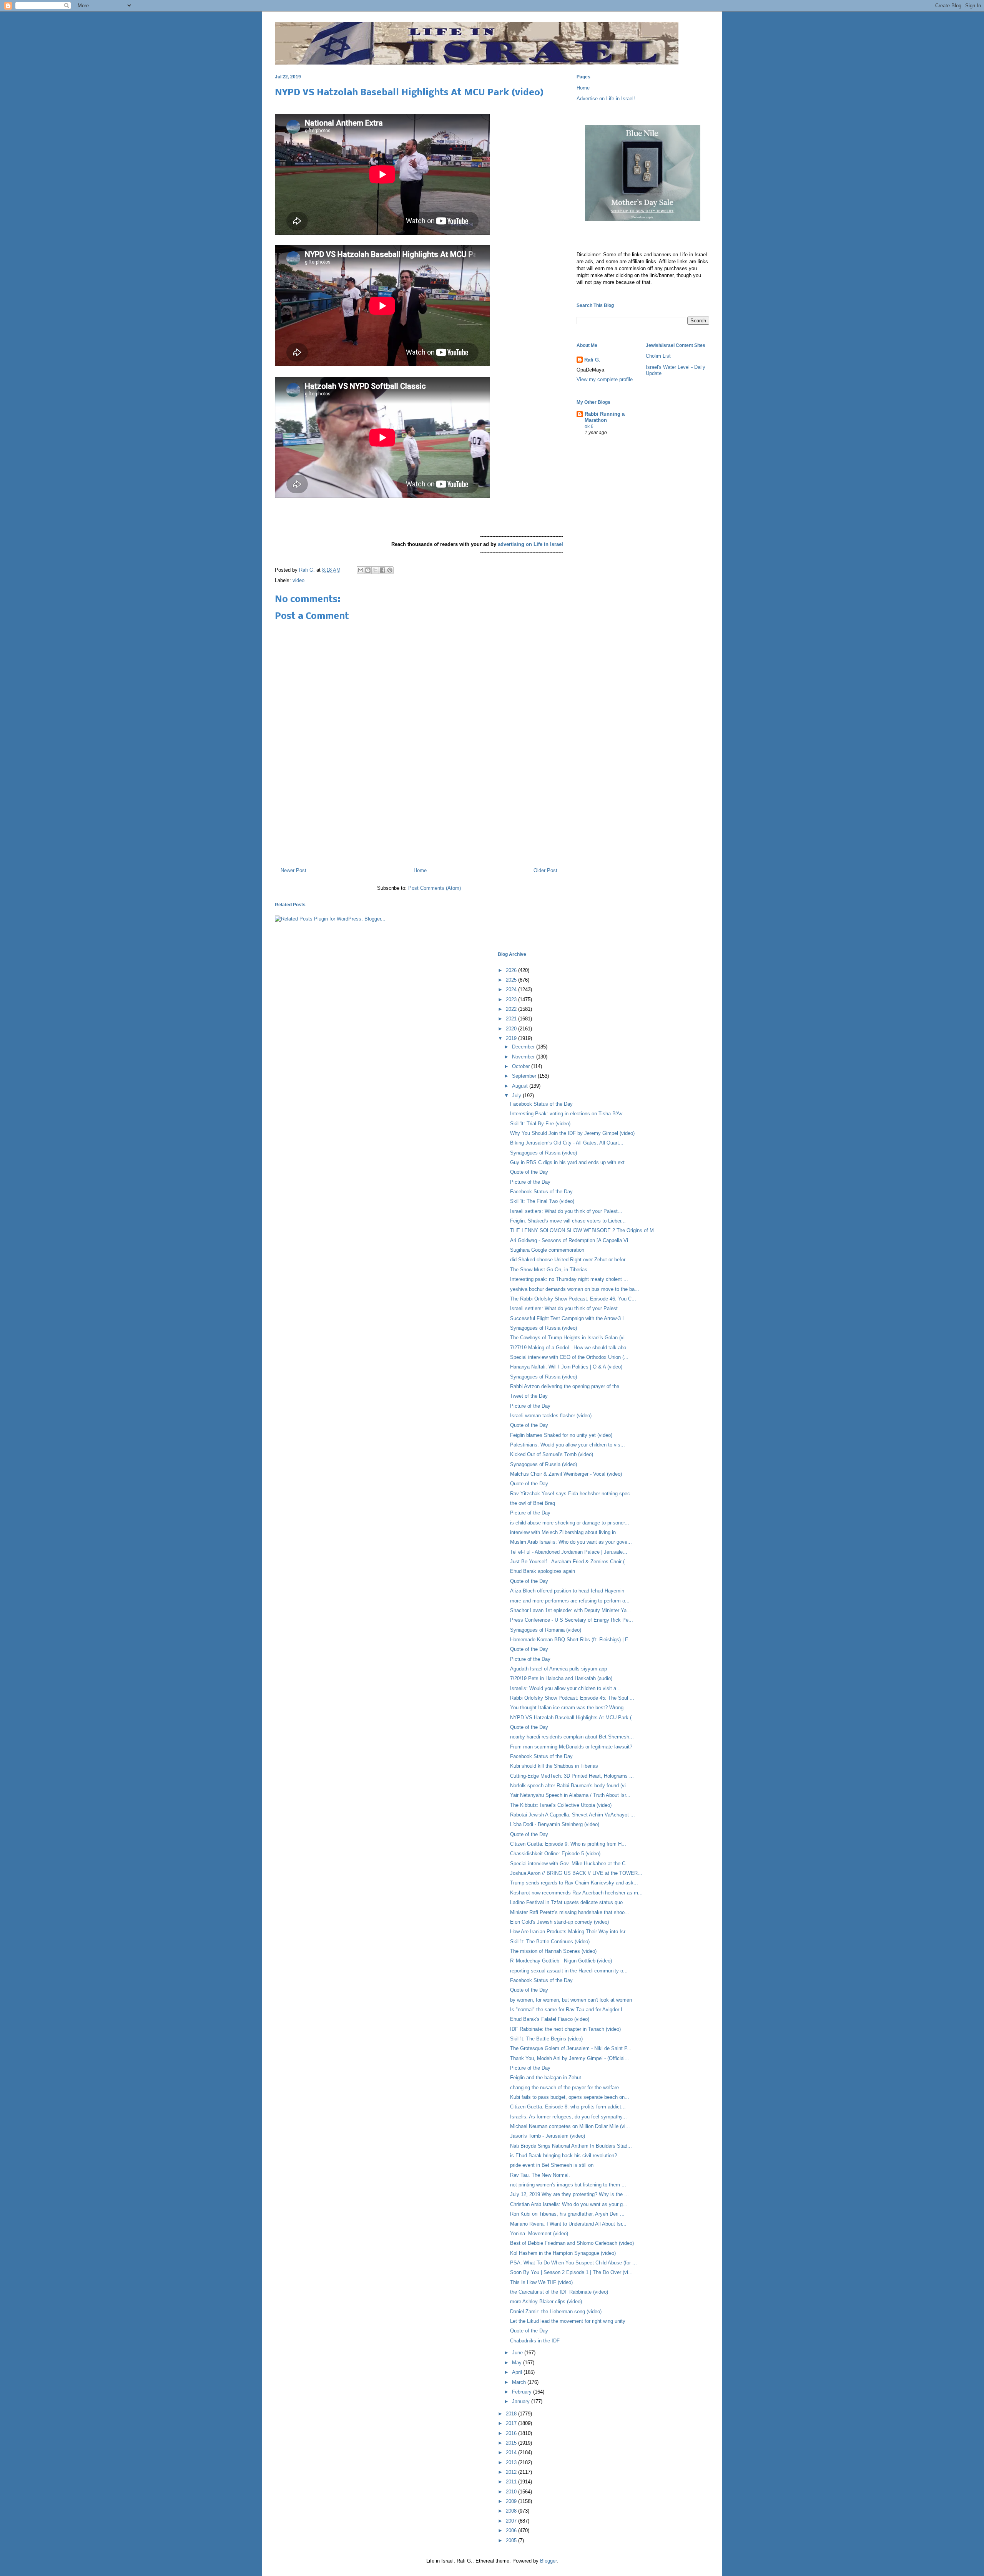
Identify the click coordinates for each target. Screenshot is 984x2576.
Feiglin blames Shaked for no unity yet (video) (561, 1435)
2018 (512, 2414)
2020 (512, 1029)
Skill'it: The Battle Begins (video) (546, 2039)
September (525, 1076)
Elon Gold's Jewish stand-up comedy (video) (559, 1922)
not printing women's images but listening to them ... (568, 2185)
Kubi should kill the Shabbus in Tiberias (554, 1766)
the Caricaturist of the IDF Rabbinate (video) (559, 2292)
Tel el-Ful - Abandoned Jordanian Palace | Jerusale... (569, 1552)
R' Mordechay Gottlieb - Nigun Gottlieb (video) (561, 1961)
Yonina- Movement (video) (539, 2233)
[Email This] (361, 570)
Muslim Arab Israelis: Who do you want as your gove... (571, 1542)
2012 (512, 2472)
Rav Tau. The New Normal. (540, 2175)
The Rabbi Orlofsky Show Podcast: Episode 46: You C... (573, 1299)
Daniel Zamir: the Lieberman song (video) (556, 2311)
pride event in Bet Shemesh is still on (552, 2165)
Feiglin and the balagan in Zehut (546, 2078)
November (524, 1057)
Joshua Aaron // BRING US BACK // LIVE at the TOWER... (576, 1873)
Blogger (548, 2561)
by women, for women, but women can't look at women (571, 2000)
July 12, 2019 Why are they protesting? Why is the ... (569, 2194)
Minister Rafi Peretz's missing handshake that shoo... (570, 1912)
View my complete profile (605, 379)
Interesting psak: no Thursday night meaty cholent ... (569, 1279)
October (522, 1066)
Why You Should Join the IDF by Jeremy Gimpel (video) (572, 1133)
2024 (512, 989)
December (524, 1047)
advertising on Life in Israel (530, 544)
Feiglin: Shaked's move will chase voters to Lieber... (568, 1221)
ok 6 (589, 426)
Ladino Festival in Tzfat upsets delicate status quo (566, 1902)
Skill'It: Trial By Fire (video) (540, 1124)
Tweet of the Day (529, 1396)
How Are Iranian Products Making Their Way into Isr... (570, 1932)
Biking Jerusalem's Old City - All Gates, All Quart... (567, 1143)
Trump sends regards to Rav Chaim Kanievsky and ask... (574, 1883)
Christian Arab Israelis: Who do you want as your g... (569, 2204)
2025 (512, 980)
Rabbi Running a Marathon (605, 417)
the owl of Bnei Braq (533, 1503)
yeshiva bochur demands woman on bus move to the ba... (575, 1289)
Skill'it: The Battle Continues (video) (550, 1942)
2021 (512, 1019)
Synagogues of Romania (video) (546, 1630)
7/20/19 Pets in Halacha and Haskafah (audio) (561, 1678)
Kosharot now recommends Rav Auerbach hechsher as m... (576, 1893)
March (520, 2382)
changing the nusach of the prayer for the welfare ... (568, 2088)
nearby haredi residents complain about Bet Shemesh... (572, 1737)
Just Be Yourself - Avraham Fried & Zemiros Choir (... (570, 1562)
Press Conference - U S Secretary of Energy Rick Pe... (572, 1620)
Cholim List (658, 356)
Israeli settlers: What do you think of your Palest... (566, 1211)
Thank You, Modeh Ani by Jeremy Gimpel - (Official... (570, 2058)
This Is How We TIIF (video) (541, 2282)
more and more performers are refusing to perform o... (570, 1601)
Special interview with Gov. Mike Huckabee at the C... (570, 1864)
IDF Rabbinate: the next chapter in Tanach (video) (565, 2029)
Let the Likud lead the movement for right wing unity (568, 2321)
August (521, 1086)
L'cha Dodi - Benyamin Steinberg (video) (555, 1824)
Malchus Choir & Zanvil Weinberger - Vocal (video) (566, 1474)
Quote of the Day (529, 1172)
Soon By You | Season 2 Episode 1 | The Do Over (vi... (571, 2272)
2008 (512, 2511)
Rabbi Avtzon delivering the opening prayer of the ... (568, 1386)
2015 (512, 2443)
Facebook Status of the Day (541, 1104)
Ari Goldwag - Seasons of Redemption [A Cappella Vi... (571, 1240)
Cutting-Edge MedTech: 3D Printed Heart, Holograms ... (572, 1776)
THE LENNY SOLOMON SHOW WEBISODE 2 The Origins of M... (584, 1230)
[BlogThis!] (368, 570)
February (523, 2392)
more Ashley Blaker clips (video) (546, 2301)
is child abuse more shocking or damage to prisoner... (570, 1523)
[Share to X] (375, 570)
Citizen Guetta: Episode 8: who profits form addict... (568, 2107)
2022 (512, 1009)
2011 (512, 2482)
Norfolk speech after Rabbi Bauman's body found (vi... (570, 1786)
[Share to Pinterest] (390, 570)
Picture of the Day (530, 1182)
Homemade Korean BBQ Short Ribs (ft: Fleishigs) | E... (572, 1640)
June (518, 2353)
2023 (512, 999)
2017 (512, 2423)
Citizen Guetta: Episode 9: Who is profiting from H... (568, 1844)
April (518, 2372)
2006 (512, 2530)
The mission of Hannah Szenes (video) (553, 1951)
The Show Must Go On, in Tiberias (549, 1270)
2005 (512, 2540)
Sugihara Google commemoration (547, 1250)
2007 (512, 2521)
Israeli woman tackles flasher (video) (551, 1416)
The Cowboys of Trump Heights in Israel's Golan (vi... (570, 1338)
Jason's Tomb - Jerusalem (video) (548, 2136)
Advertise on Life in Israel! (606, 99)
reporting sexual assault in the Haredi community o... (569, 1971)
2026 (512, 970)
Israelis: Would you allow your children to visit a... (565, 1688)
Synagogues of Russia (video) (544, 1153)
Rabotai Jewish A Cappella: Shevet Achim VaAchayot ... (573, 1815)
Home (420, 870)
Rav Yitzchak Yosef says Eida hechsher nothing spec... (572, 1494)
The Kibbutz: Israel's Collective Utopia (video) (561, 1805)
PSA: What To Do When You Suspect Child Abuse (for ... (573, 2263)
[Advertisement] (419, 828)
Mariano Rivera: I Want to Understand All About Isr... (568, 2224)
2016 (512, 2433)
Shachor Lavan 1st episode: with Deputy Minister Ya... (571, 1610)
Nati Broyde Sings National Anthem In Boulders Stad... (571, 2146)
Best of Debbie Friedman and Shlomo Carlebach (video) (572, 2243)
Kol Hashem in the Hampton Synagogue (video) (563, 2253)
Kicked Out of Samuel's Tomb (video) (552, 1454)
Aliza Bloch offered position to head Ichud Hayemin (567, 1591)
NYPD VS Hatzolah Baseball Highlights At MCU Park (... (573, 1718)
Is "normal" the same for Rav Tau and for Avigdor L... (569, 2010)
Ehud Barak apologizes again (543, 1571)
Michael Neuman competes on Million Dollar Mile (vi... (570, 2126)
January (522, 2401)
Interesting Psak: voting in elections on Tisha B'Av (566, 1114)
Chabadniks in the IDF (535, 2341)
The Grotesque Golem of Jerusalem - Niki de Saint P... (571, 2048)
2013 (512, 2462)
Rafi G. (308, 570)
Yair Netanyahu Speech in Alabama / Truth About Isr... (570, 1795)
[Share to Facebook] (382, 570)
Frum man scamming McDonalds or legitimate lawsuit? (571, 1747)
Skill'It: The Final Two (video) (542, 1201)
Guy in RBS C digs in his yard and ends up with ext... (570, 1162)
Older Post (545, 870)
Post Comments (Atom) (435, 888)
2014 (512, 2452)
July (517, 1096)
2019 (512, 1038)
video (298, 580)
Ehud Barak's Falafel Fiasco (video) (550, 2019)
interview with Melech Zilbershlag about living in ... (566, 1532)
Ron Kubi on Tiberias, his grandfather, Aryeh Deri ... (567, 2214)
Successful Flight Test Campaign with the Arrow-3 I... (569, 1318)
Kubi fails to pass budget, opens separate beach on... (570, 2097)
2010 (512, 2492)
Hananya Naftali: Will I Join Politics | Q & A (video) (566, 1367)
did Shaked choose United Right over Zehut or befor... (570, 1260)
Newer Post (293, 870)
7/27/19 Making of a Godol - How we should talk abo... (570, 1348)
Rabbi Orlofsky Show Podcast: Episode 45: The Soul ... (572, 1698)
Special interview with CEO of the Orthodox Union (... (569, 1357)
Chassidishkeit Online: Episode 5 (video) (555, 1854)
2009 (512, 2501)
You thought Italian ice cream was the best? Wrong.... (570, 1708)
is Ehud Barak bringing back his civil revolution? (563, 2156)
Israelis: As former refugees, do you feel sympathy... (568, 2117)
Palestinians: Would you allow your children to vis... (568, 1445)
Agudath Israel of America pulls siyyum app (558, 1669)
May (518, 2363)
